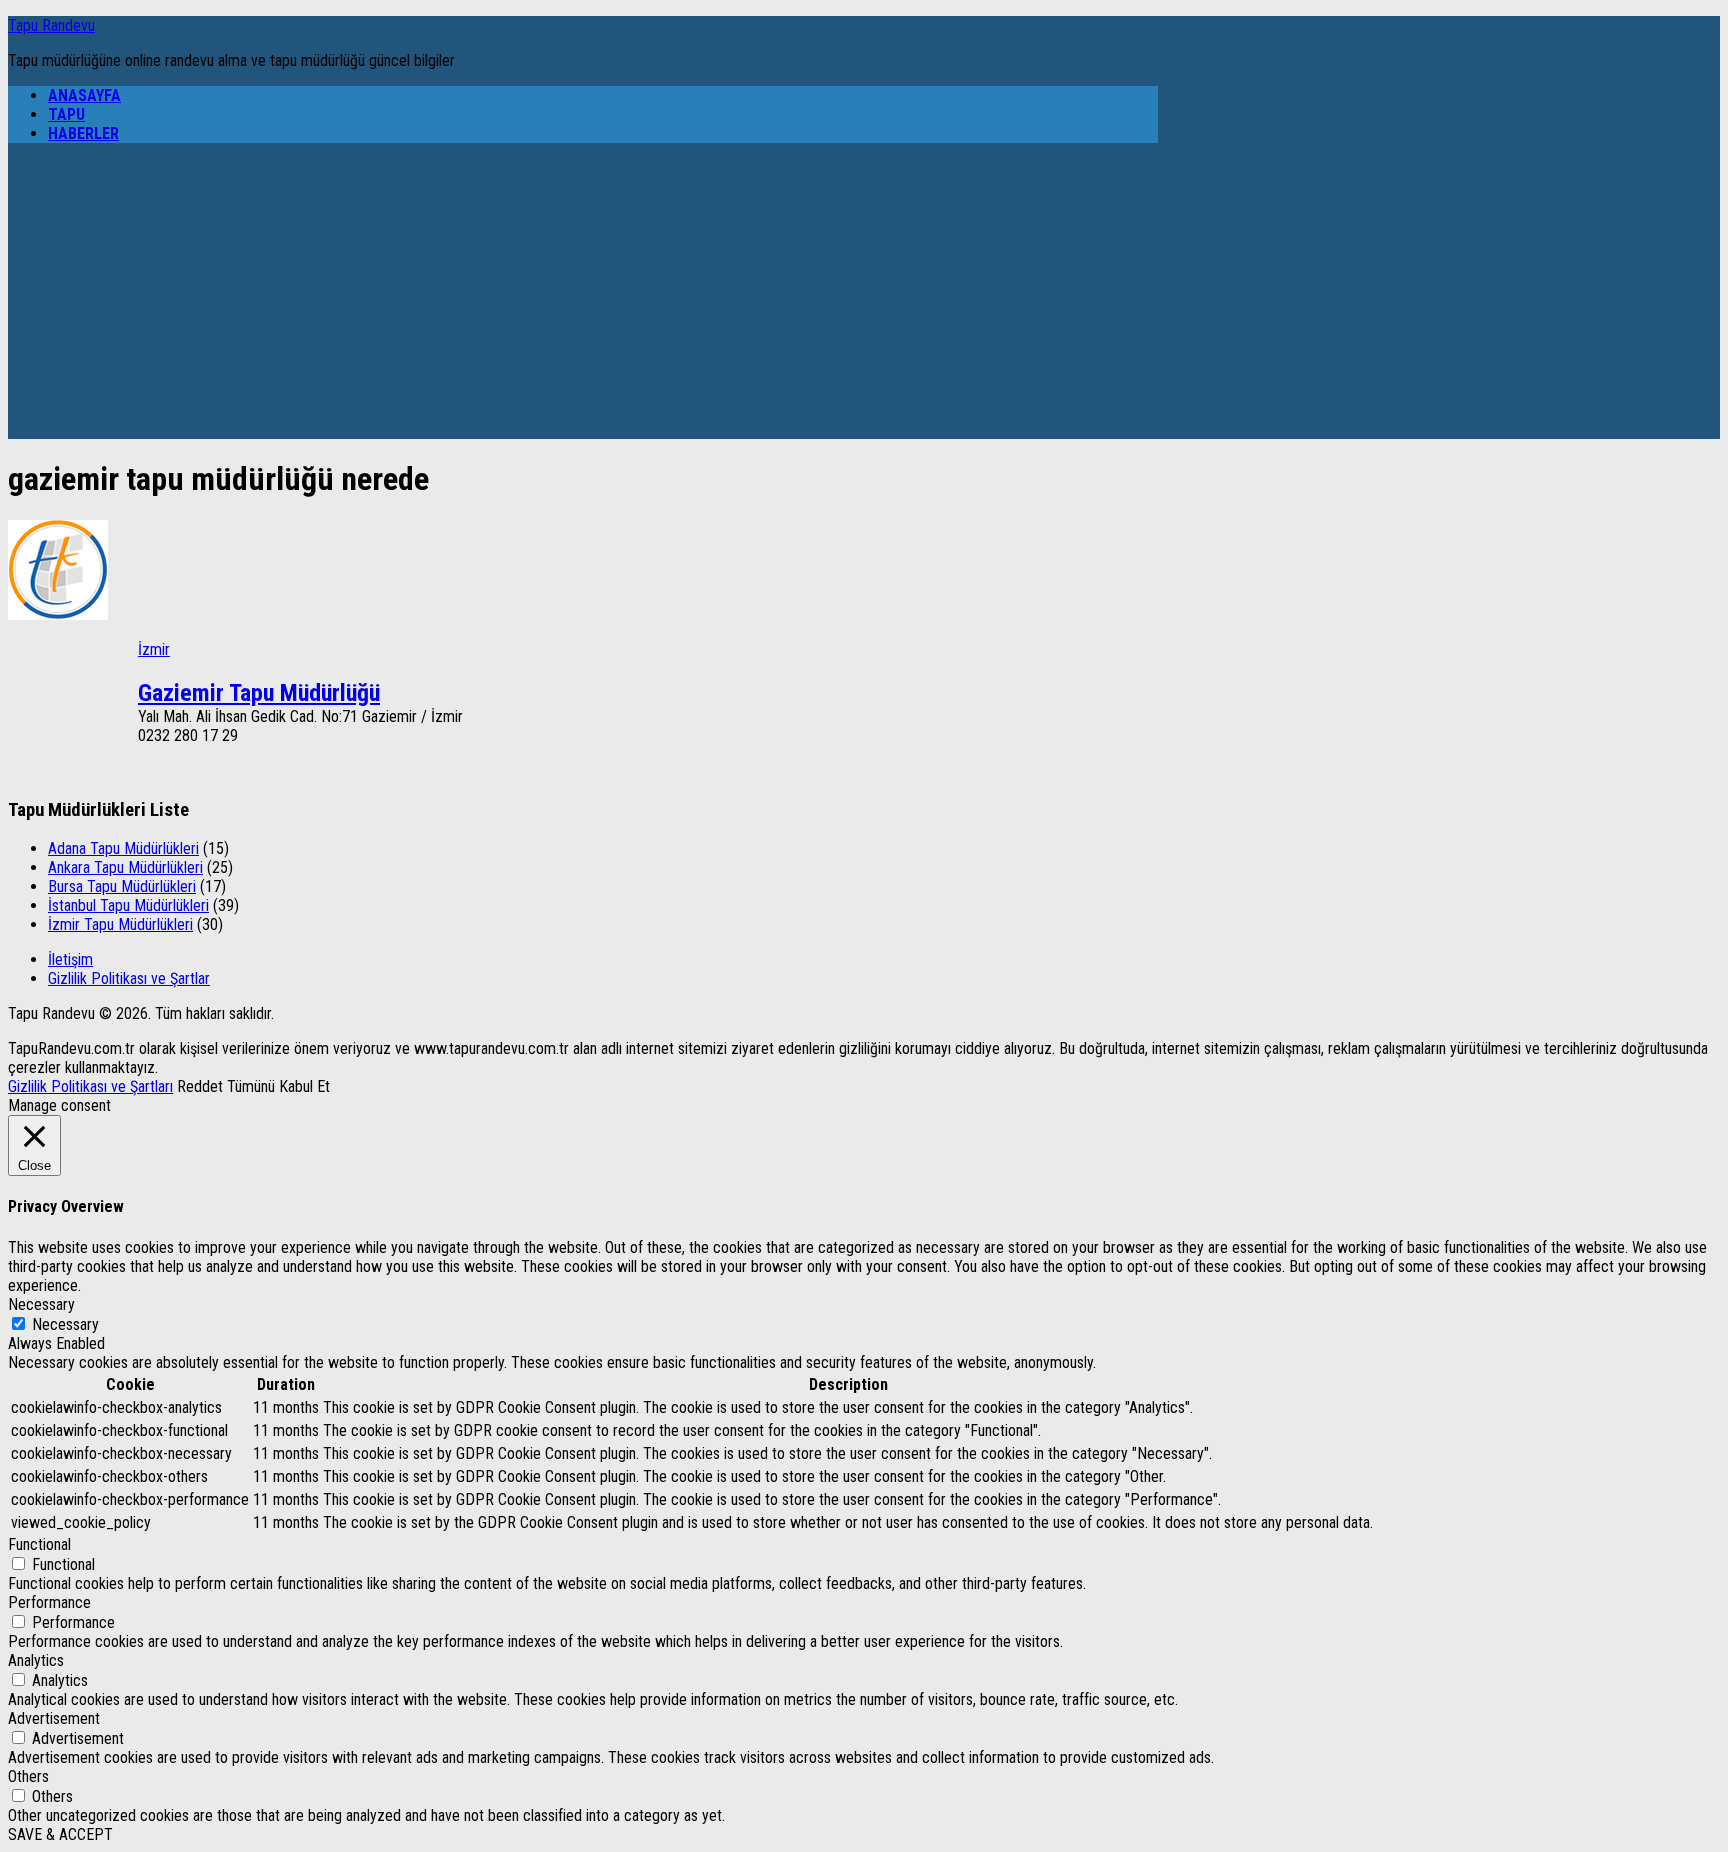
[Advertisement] (583, 299)
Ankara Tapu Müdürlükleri (125, 867)
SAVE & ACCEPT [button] (60, 1834)
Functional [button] (39, 1544)
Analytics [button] (36, 1660)
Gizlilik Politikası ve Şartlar (129, 978)
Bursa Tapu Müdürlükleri (122, 886)
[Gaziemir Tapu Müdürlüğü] (58, 614)
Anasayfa (84, 95)
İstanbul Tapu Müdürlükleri (128, 905)
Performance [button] (49, 1602)
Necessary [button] (41, 1304)
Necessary (65, 1324)
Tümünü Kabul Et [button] (278, 1086)
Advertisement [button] (54, 1718)
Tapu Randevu (51, 25)
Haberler (83, 133)
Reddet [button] (200, 1086)
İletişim (70, 959)
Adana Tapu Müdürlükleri (123, 848)
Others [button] (28, 1776)
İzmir (154, 649)
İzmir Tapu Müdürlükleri (120, 924)
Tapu (66, 114)
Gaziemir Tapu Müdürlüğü (259, 693)
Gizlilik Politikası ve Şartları (90, 1086)
